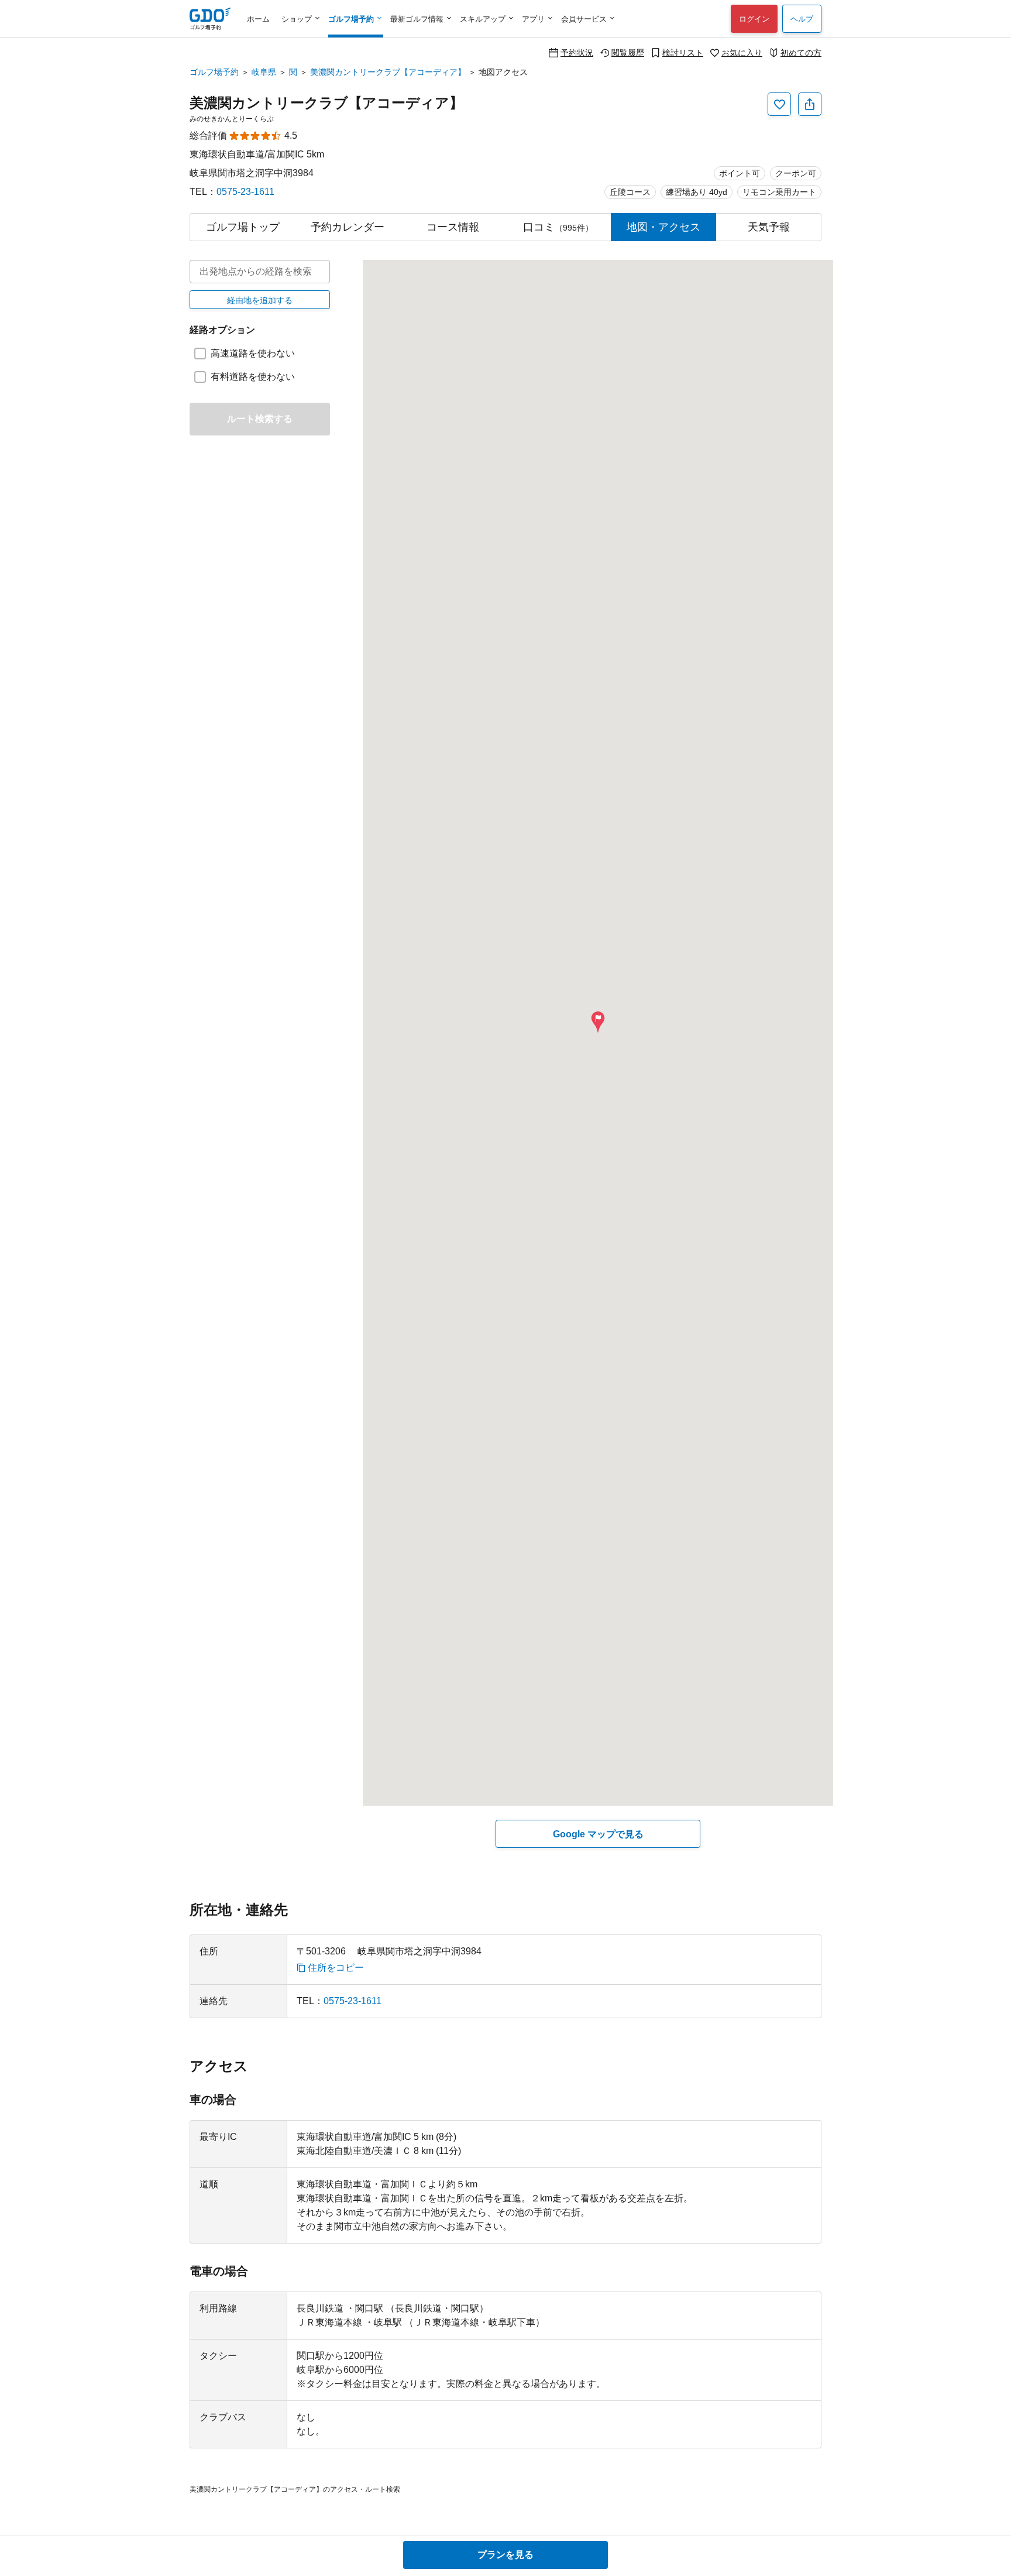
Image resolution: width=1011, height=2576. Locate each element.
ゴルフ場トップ (243, 227)
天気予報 (769, 227)
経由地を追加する (260, 300)
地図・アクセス (663, 227)
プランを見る (505, 2555)
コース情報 (453, 227)
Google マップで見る (598, 1834)
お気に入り (742, 52)
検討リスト (683, 52)
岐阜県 (264, 72)
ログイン (754, 19)
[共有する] (810, 104)
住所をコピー (336, 1968)
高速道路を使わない (253, 353)
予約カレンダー (348, 227)
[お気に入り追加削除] (779, 104)
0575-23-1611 (245, 192)
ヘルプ (802, 19)
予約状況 (577, 52)
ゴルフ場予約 (214, 72)
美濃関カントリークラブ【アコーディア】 (388, 72)
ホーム (258, 19)
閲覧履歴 (628, 52)
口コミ (558, 227)
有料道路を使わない (253, 377)
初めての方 (801, 52)
